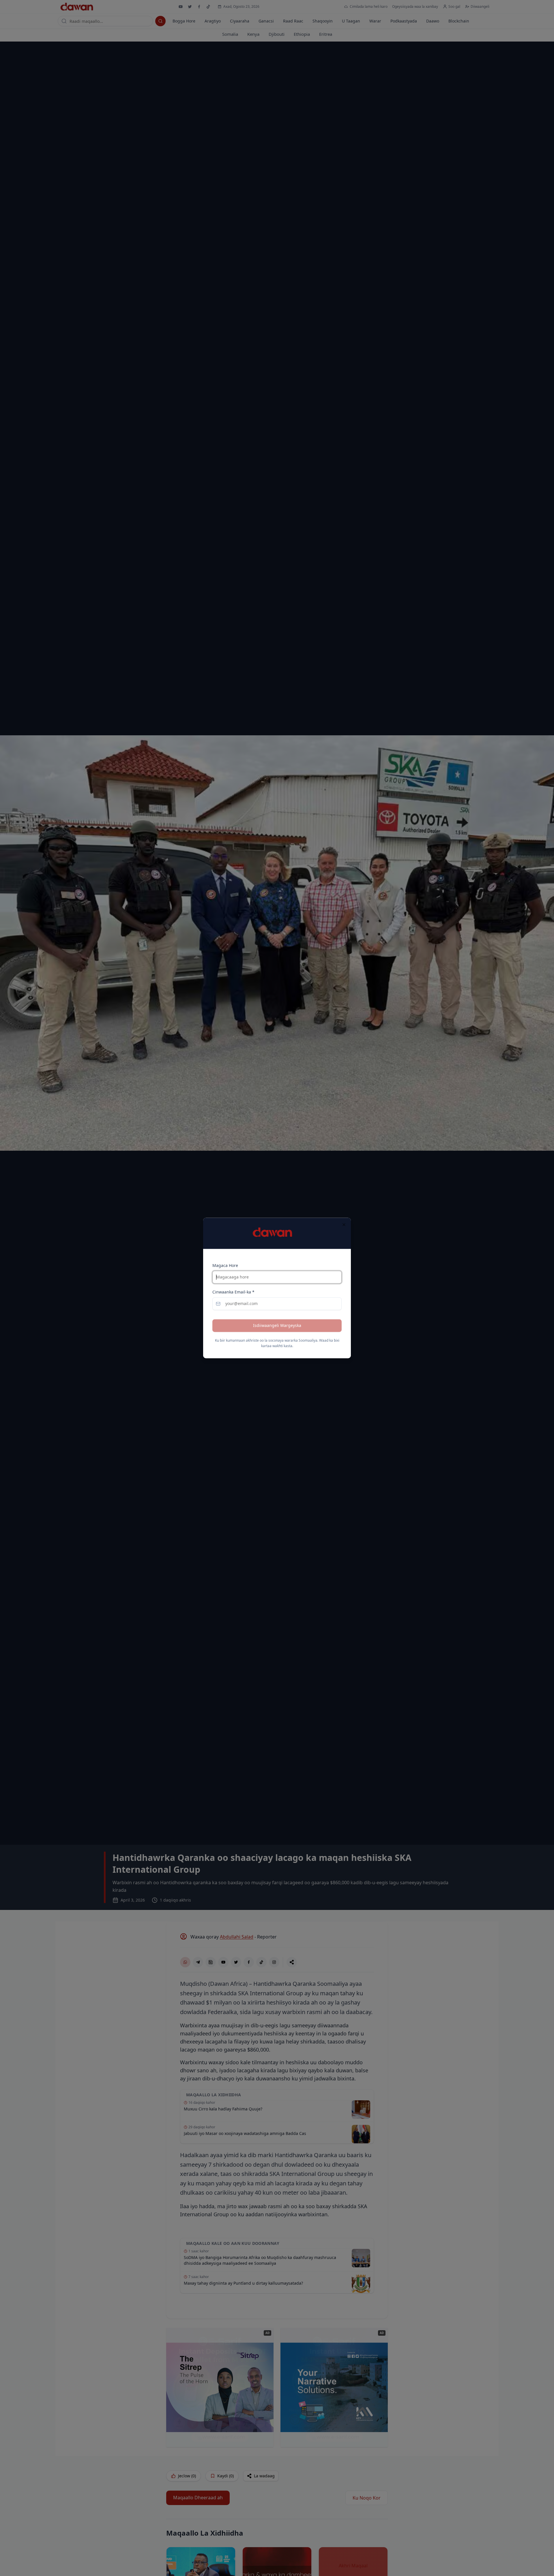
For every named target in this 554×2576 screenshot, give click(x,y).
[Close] (344, 1225)
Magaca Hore (225, 1266)
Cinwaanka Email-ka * (233, 1292)
